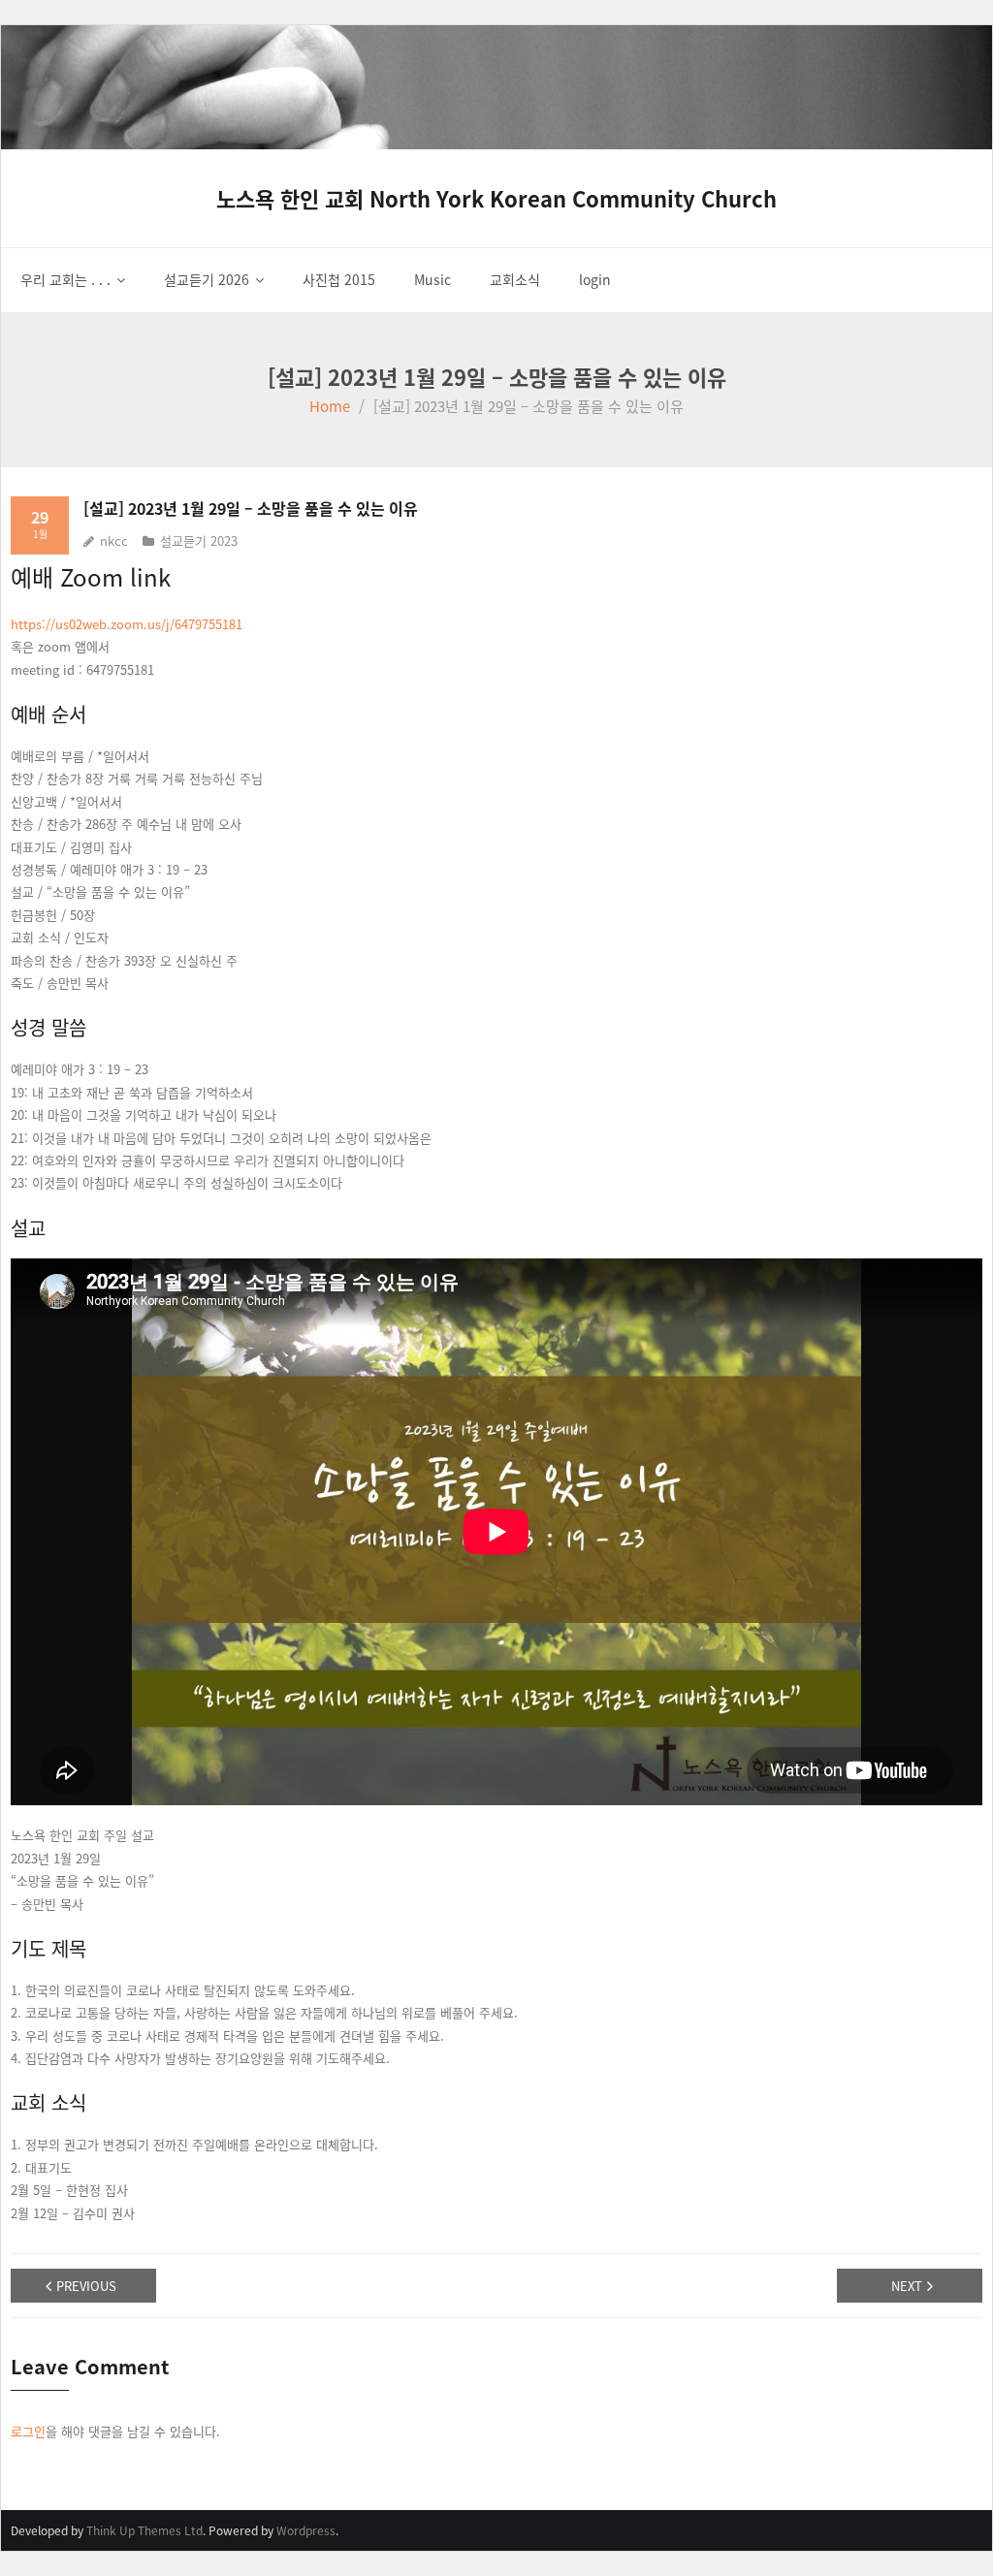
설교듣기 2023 (199, 541)
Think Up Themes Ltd (144, 2530)
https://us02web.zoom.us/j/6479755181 (127, 624)
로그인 (28, 2431)
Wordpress (306, 2530)
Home (330, 406)
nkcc (114, 541)
